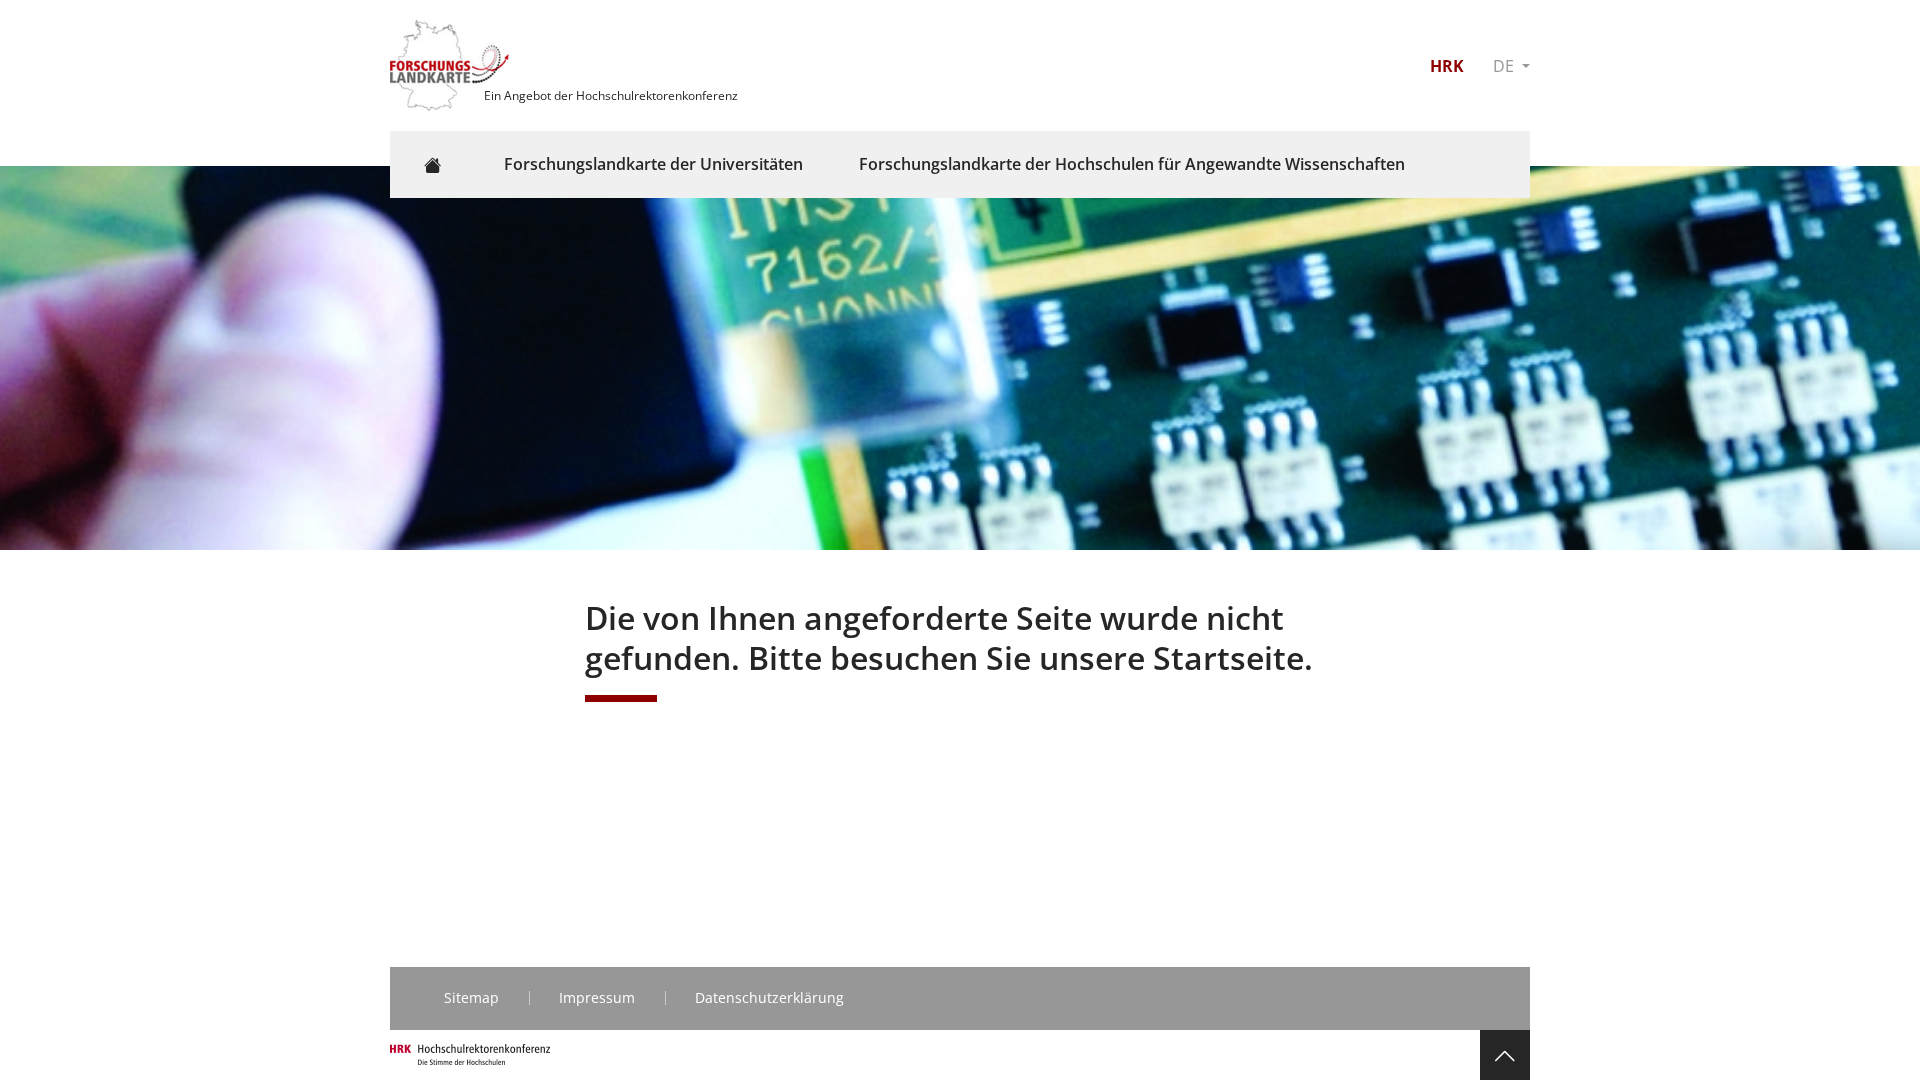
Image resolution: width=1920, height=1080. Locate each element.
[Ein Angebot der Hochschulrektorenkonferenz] (452, 64)
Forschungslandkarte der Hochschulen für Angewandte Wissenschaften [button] (1132, 164)
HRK (1447, 66)
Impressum (597, 997)
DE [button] (1505, 66)
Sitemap (471, 997)
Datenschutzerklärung (769, 997)
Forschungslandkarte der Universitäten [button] (653, 164)
